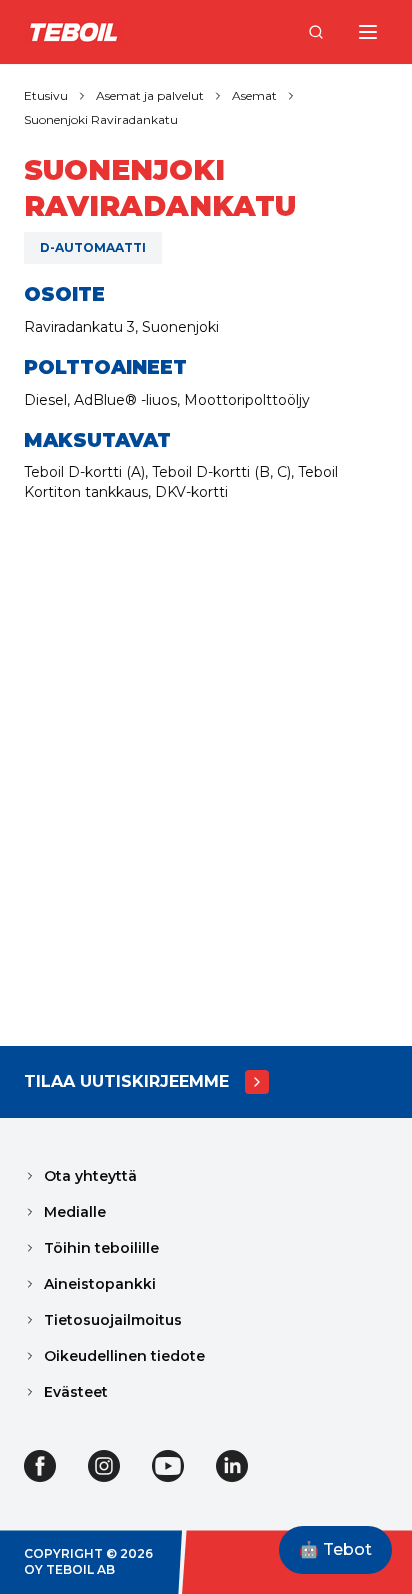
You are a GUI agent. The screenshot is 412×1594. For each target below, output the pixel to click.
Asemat (254, 95)
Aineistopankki (100, 1284)
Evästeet (76, 1392)
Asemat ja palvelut (150, 95)
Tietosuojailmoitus (113, 1320)
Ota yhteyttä (90, 1176)
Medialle (75, 1212)
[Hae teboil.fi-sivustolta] (316, 32)
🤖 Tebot (335, 1549)
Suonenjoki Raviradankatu (101, 119)
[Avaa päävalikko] (368, 32)
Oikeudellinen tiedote (124, 1356)
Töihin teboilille (101, 1248)
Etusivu (46, 95)
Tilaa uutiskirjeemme (126, 1081)
